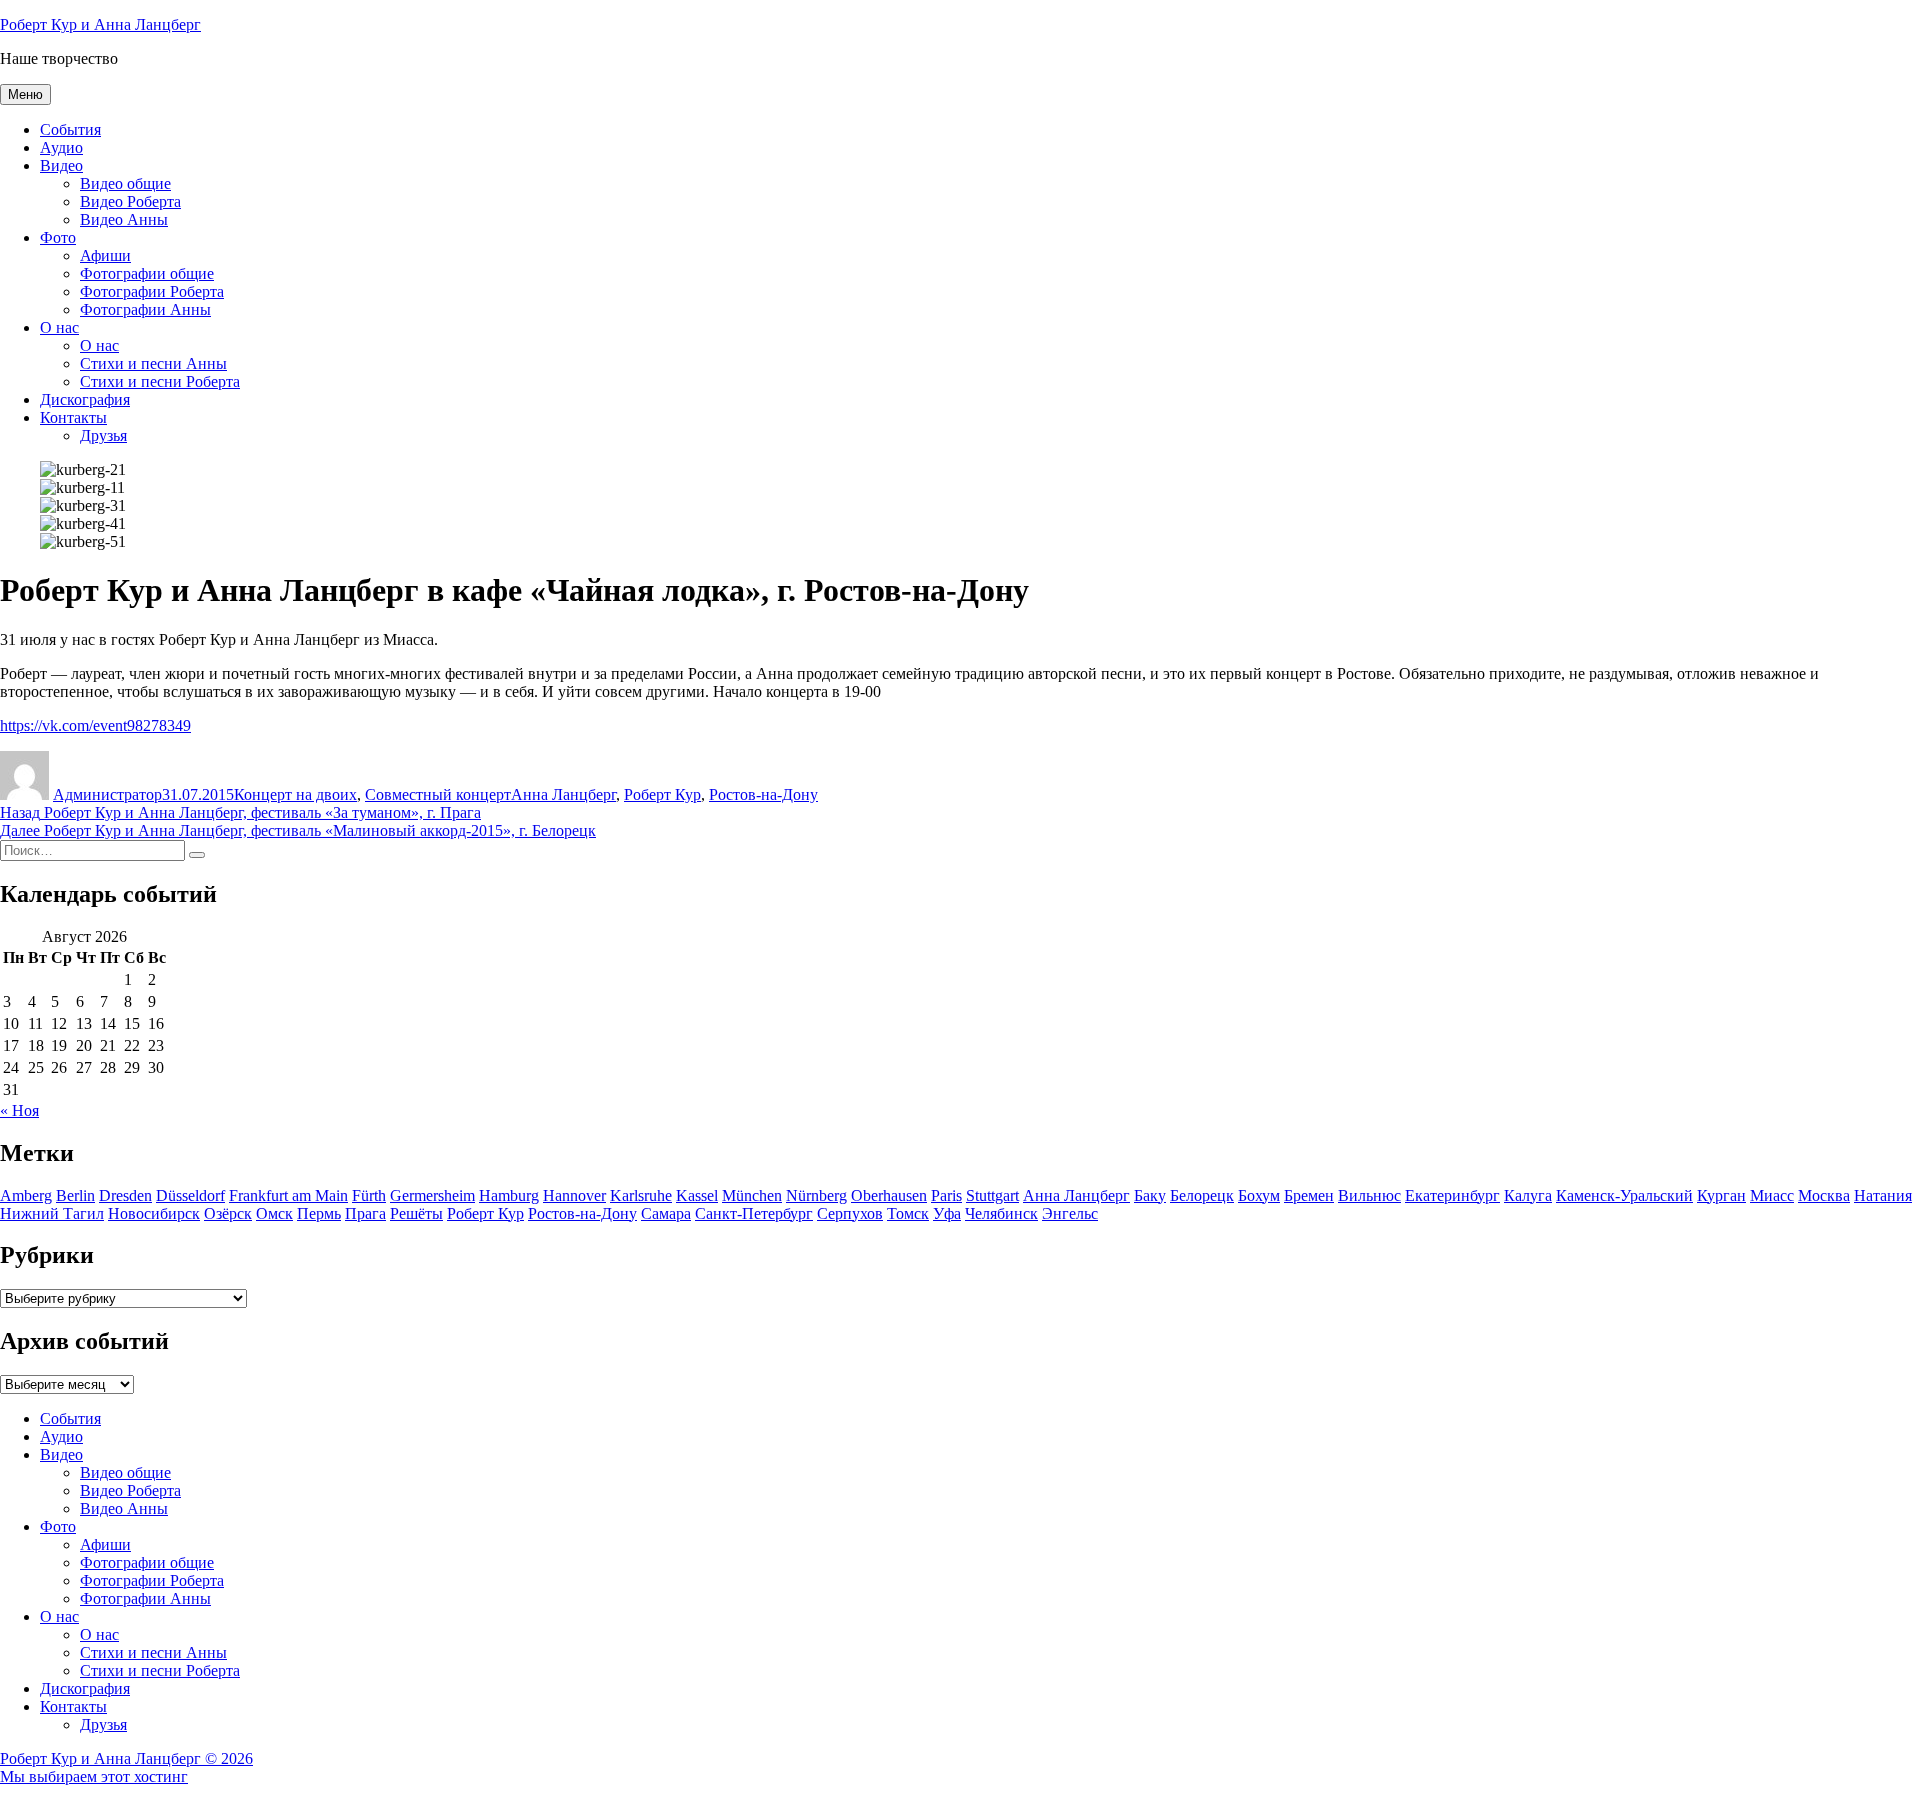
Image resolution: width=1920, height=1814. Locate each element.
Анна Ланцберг (563, 794)
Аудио (61, 147)
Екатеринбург (1452, 1195)
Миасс (1772, 1195)
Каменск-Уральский (1624, 1195)
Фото (58, 237)
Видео (61, 165)
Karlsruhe (641, 1195)
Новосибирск (154, 1213)
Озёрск (228, 1213)
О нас (59, 327)
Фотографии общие (147, 273)
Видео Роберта (130, 201)
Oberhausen (889, 1195)
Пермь (319, 1213)
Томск (908, 1213)
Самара (666, 1213)
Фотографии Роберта (152, 291)
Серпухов (850, 1213)
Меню (25, 94)
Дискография (85, 399)
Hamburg (509, 1195)
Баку (1150, 1195)
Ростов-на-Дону (763, 794)
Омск (274, 1213)
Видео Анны (124, 219)
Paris (946, 1195)
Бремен (1309, 1195)
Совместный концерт (438, 794)
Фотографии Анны (145, 309)
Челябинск (1001, 1213)
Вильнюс (1369, 1195)
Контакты (73, 417)
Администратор (107, 794)
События (70, 129)
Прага (365, 1213)
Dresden (125, 1195)
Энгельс (1070, 1213)
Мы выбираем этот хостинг (94, 1776)
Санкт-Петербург (754, 1213)
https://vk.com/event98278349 (95, 725)
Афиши (105, 255)
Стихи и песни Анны (153, 363)
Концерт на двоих (295, 794)
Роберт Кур (662, 794)
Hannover (574, 1195)
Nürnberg (816, 1195)
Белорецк (1202, 1195)
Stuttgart (992, 1195)
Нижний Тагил (52, 1213)
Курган (1721, 1195)
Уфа (947, 1213)
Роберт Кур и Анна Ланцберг (100, 24)
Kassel (697, 1195)
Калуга (1528, 1195)
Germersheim (432, 1195)
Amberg (26, 1195)
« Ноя (19, 1110)
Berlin (75, 1195)
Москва (1824, 1195)
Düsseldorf (190, 1195)
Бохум (1259, 1195)
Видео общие (125, 183)
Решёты (416, 1213)
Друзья (103, 435)
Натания (1883, 1195)
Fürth (369, 1195)
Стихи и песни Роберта (160, 381)
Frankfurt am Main (288, 1195)
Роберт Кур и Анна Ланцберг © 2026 (126, 1758)
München (752, 1195)
